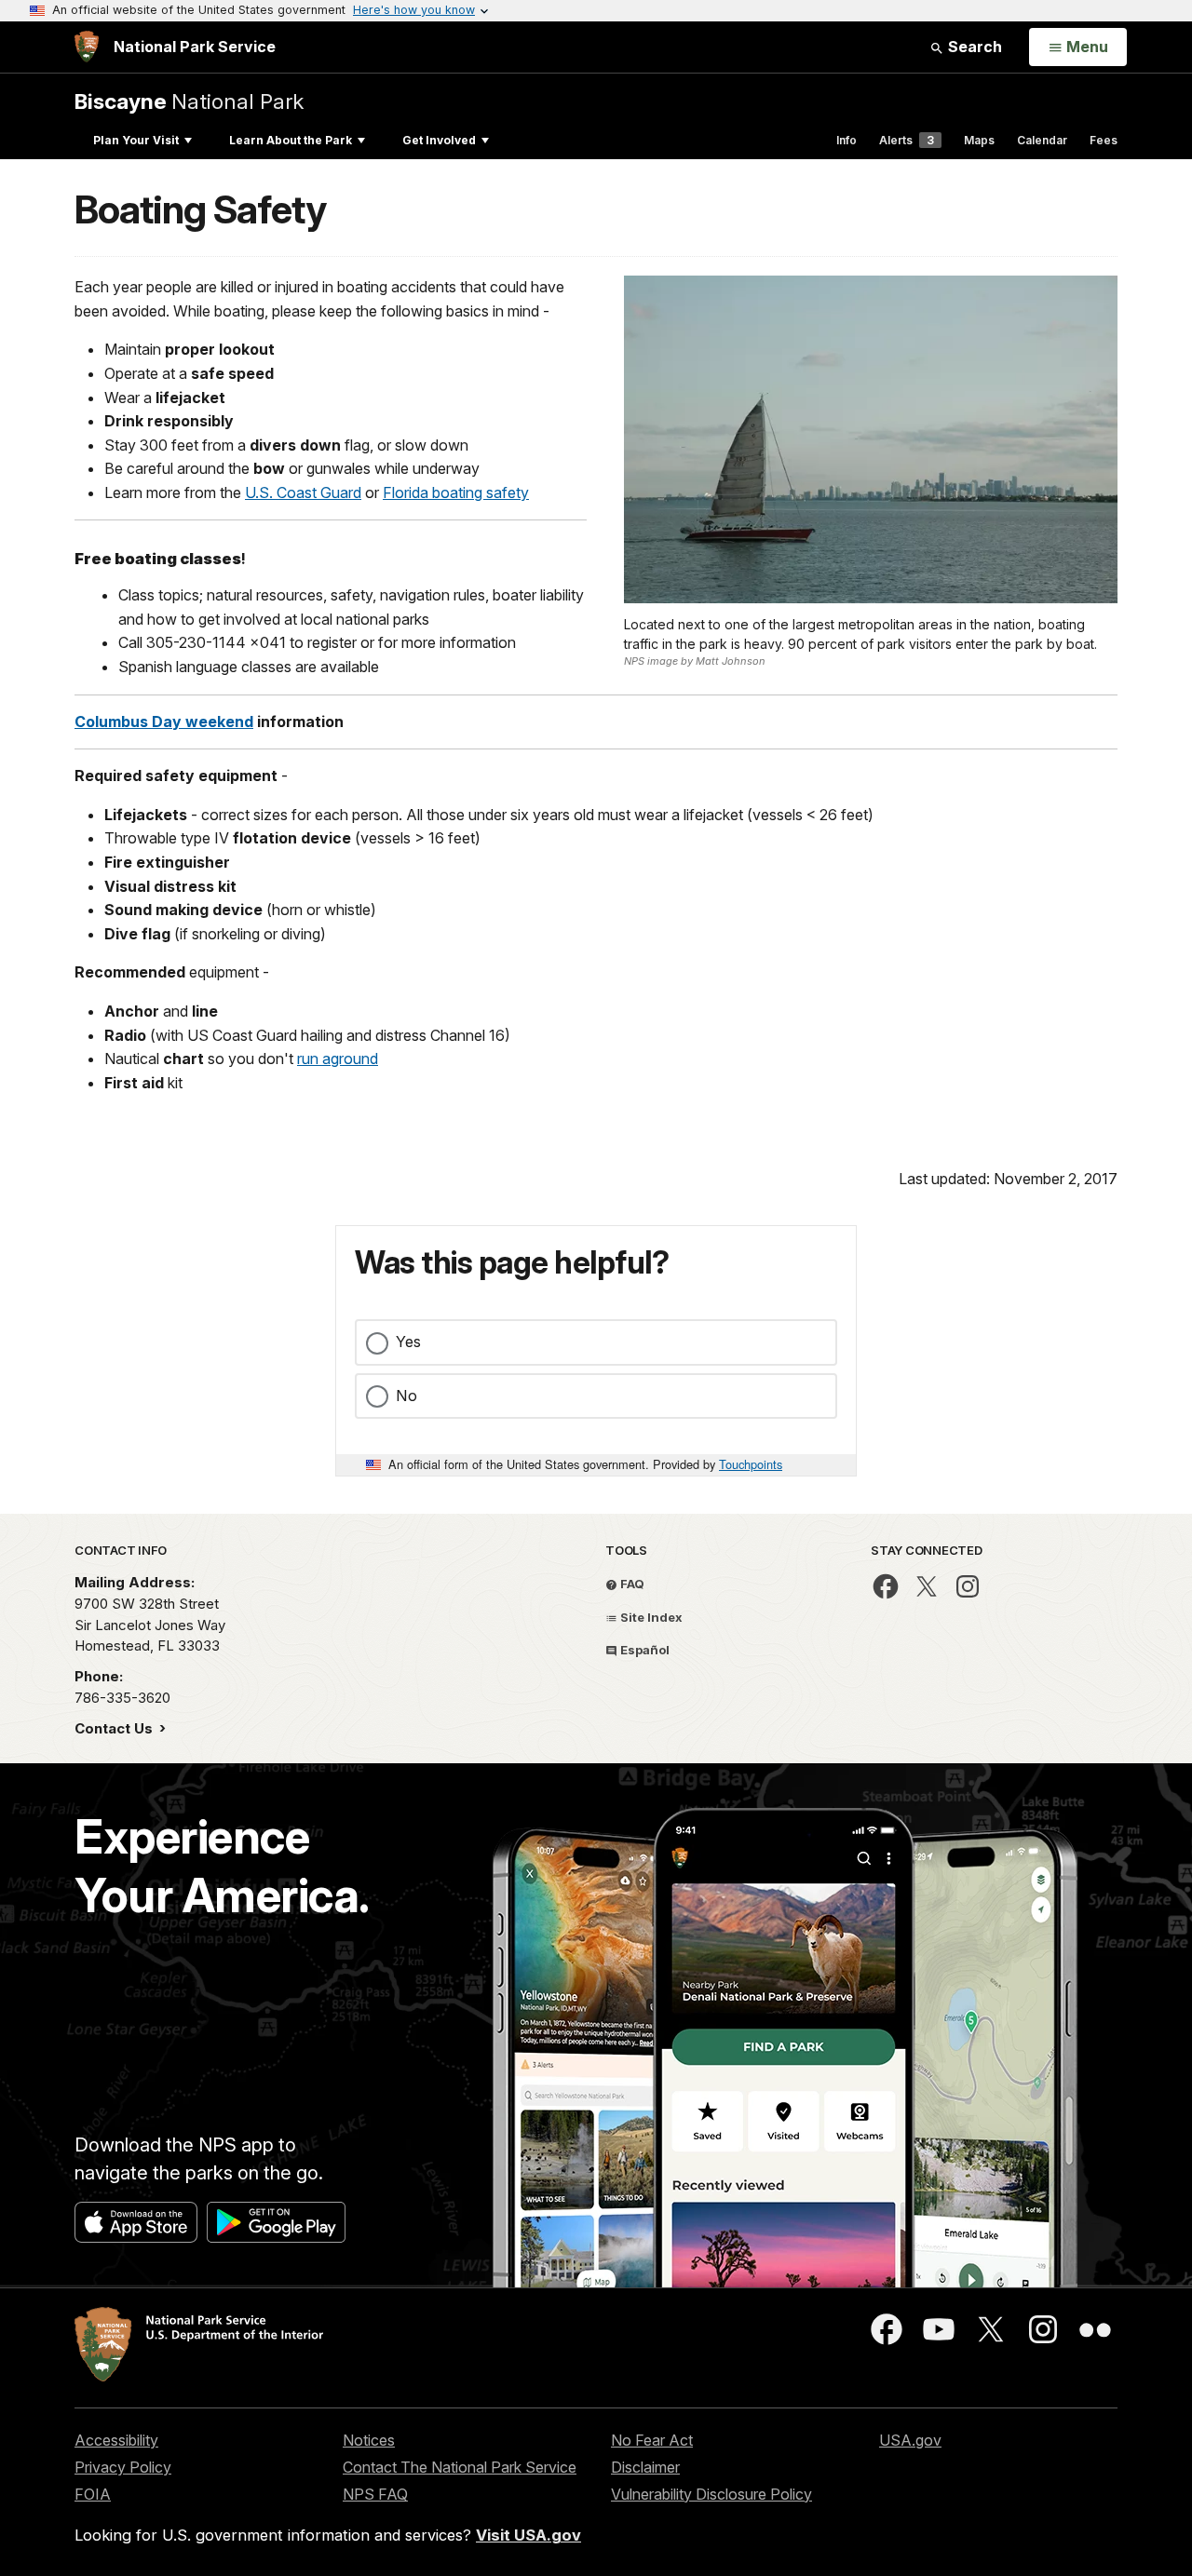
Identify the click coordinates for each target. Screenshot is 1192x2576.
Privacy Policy (123, 2467)
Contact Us (115, 1728)
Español (643, 1650)
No (406, 1396)
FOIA (93, 2494)
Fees (1104, 140)
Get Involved (439, 140)
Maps (979, 140)
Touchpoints (751, 1464)
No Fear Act (652, 2440)
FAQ (631, 1584)
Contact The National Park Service (460, 2467)
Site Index (650, 1617)
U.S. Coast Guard (303, 492)
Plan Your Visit (136, 140)
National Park (189, 101)
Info (847, 140)
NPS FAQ (375, 2494)
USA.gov (910, 2440)
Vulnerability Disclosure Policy (711, 2494)
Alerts (907, 140)
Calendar (1042, 140)
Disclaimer (645, 2467)
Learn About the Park (291, 140)
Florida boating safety (456, 492)
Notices (369, 2440)
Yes (408, 1342)
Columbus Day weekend (164, 722)
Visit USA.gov (528, 2535)
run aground (338, 1059)
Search (973, 47)
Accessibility (116, 2440)
